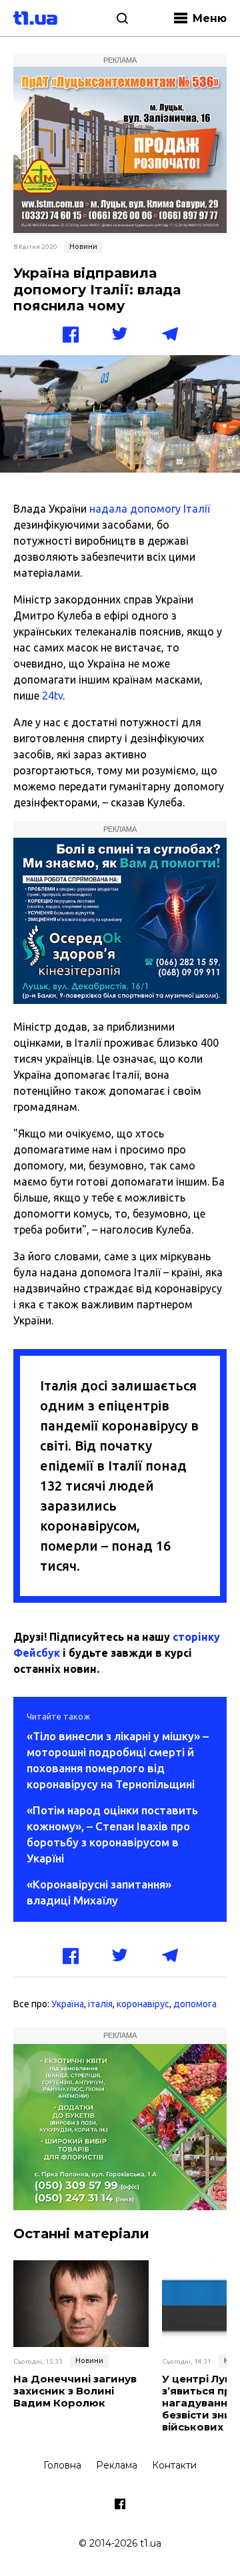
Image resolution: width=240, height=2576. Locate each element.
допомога (195, 2004)
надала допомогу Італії (150, 509)
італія (100, 2004)
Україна (68, 2004)
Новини (83, 246)
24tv (52, 696)
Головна (62, 2465)
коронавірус (143, 2004)
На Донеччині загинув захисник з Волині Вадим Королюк (75, 2391)
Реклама (117, 2465)
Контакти (174, 2465)
